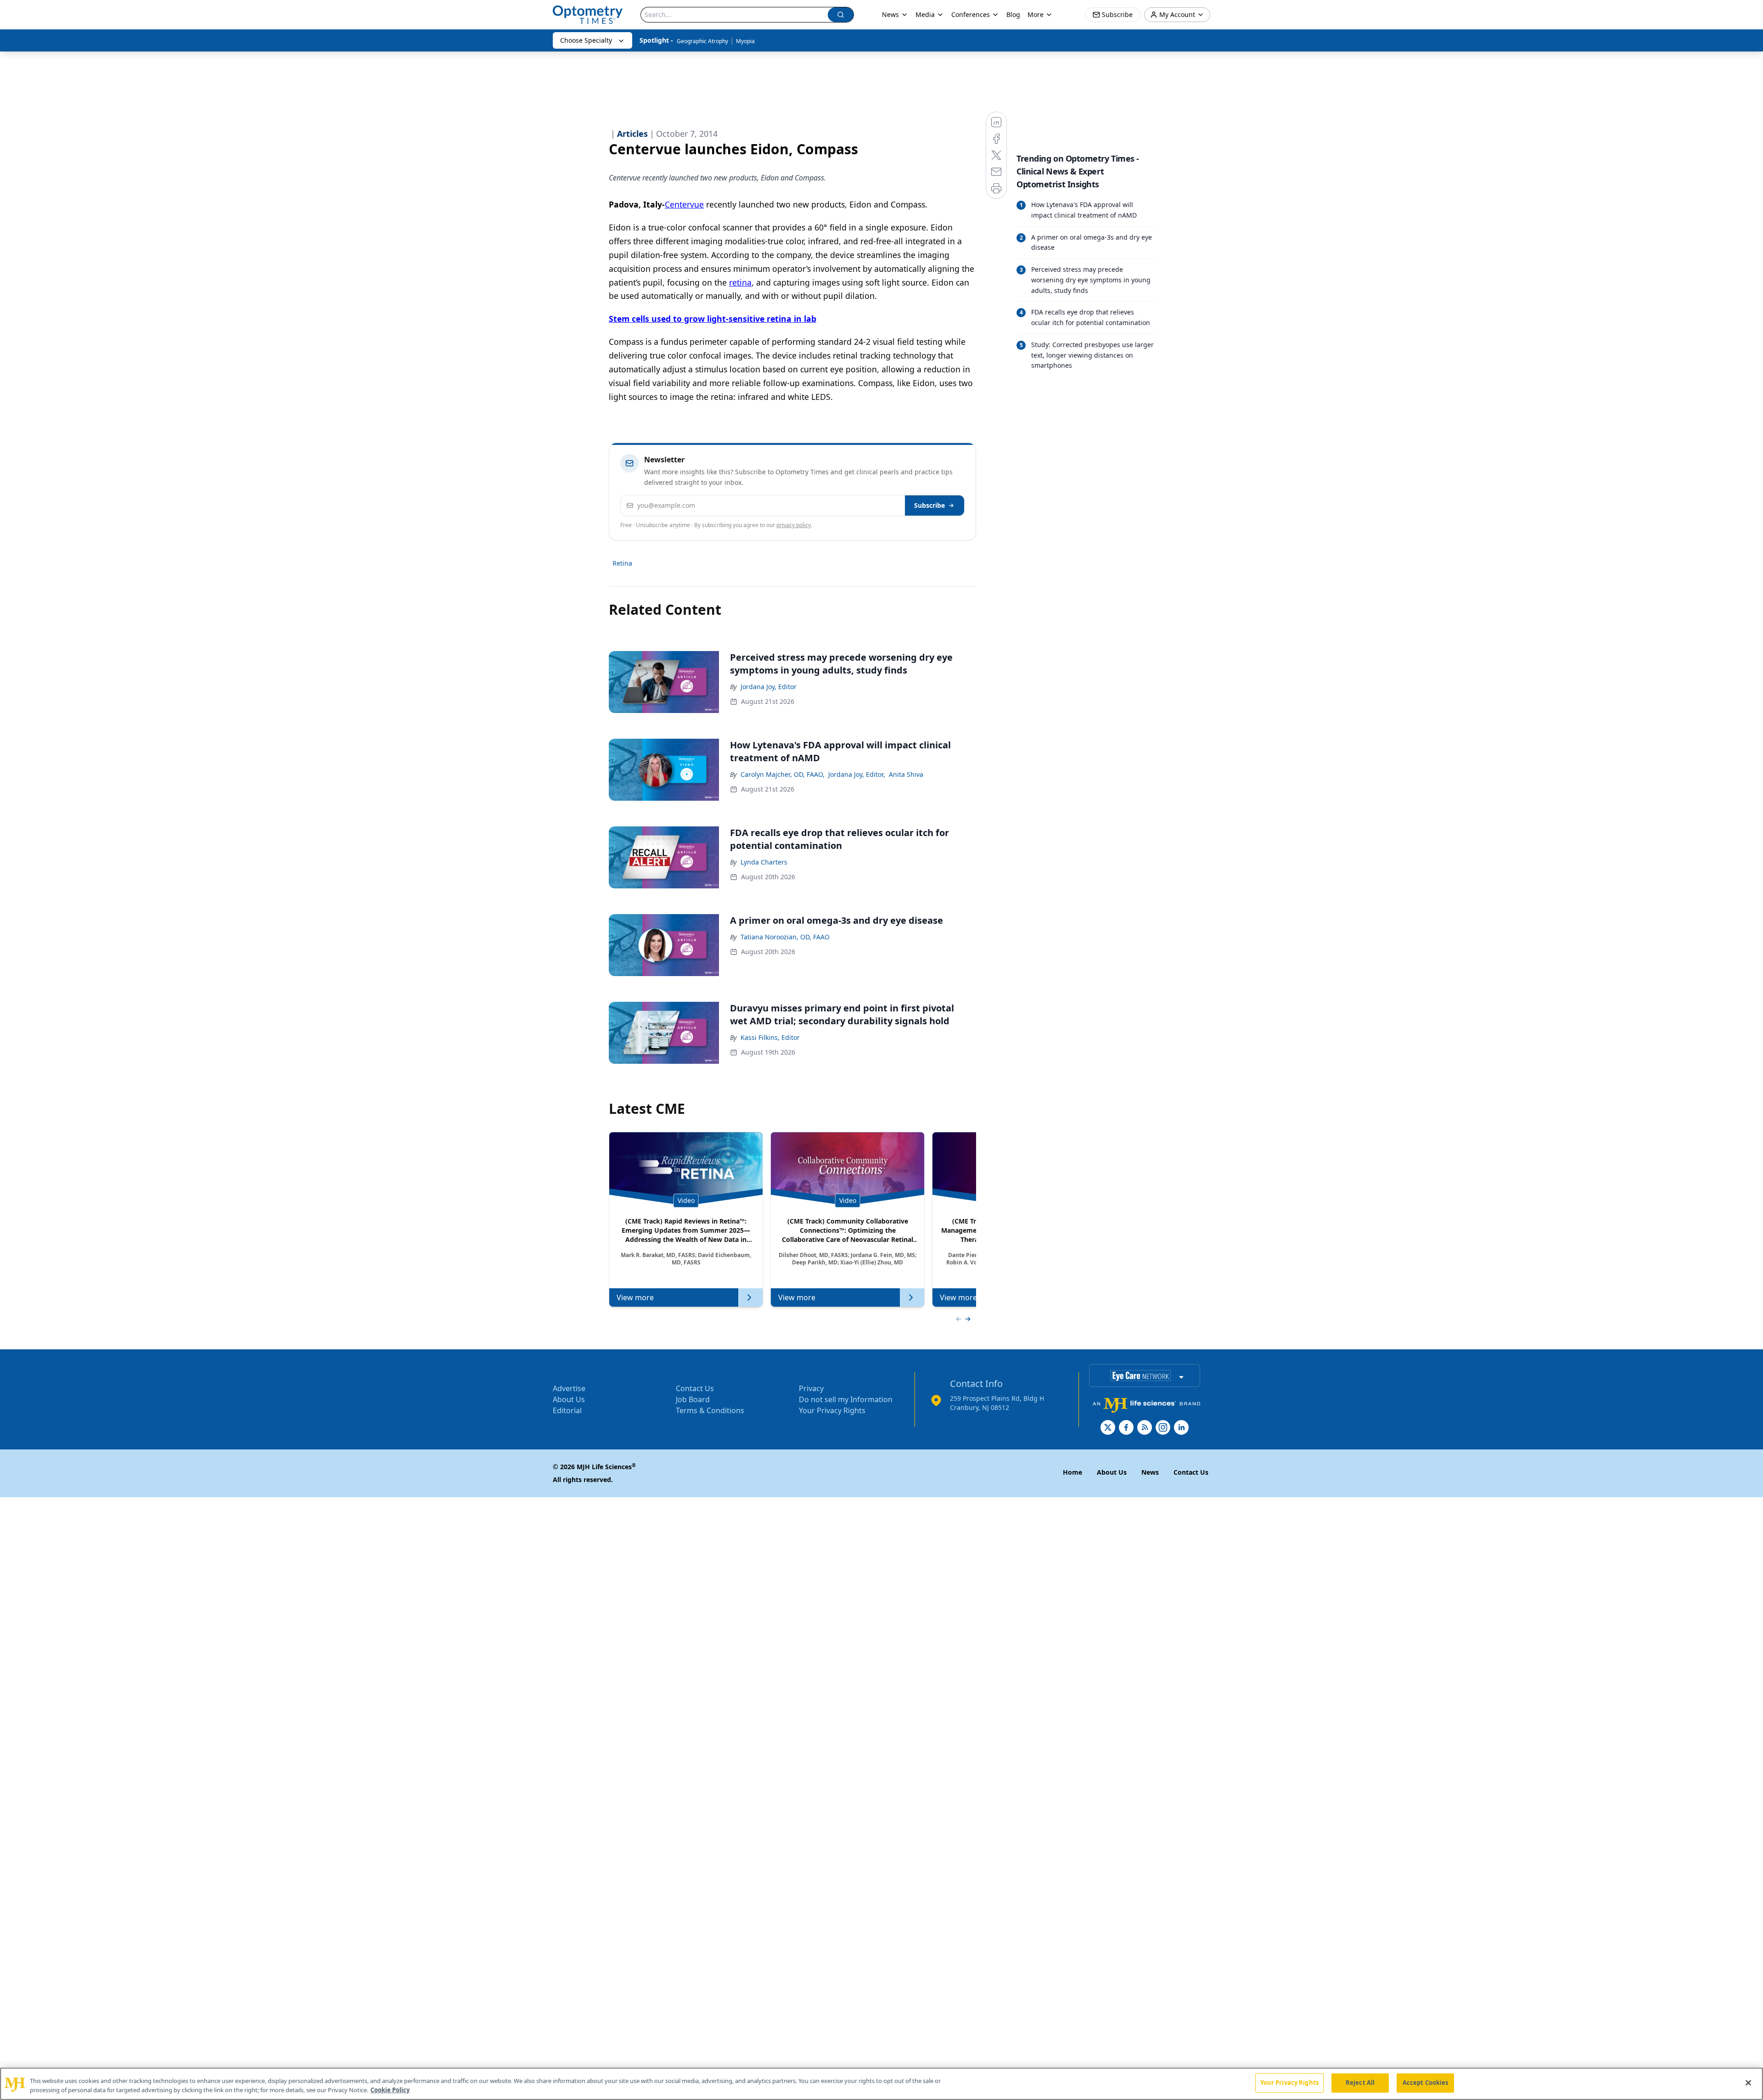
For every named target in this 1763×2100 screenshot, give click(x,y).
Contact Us (695, 1388)
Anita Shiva (906, 774)
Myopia (745, 41)
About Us (569, 1399)
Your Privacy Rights (832, 1410)
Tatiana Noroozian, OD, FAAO (785, 937)
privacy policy (794, 525)
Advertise (569, 1388)
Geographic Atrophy (702, 41)
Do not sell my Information (846, 1399)
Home (1072, 1472)
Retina (622, 563)
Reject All (1360, 2083)
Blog (1013, 14)
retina (740, 282)
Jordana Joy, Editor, (857, 774)
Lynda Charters (764, 862)
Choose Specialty (586, 40)
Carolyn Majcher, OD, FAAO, (783, 774)
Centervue (684, 204)
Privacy (811, 1388)
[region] (881, 2084)
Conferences (971, 14)
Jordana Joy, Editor (769, 687)
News (890, 14)
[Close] (1748, 2083)
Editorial (567, 1410)
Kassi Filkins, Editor (770, 1037)
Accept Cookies (1426, 2083)
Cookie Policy (390, 2090)
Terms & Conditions (710, 1410)
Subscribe (929, 505)
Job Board (693, 1399)
